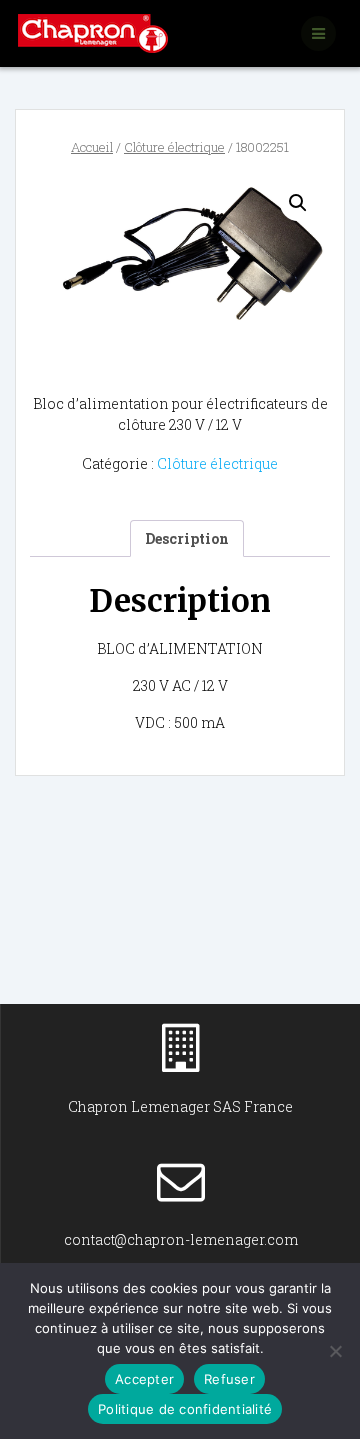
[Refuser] (335, 1351)
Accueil (92, 147)
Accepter (144, 1379)
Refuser (229, 1379)
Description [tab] (187, 538)
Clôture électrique (174, 147)
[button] (298, 203)
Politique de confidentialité (185, 1409)
